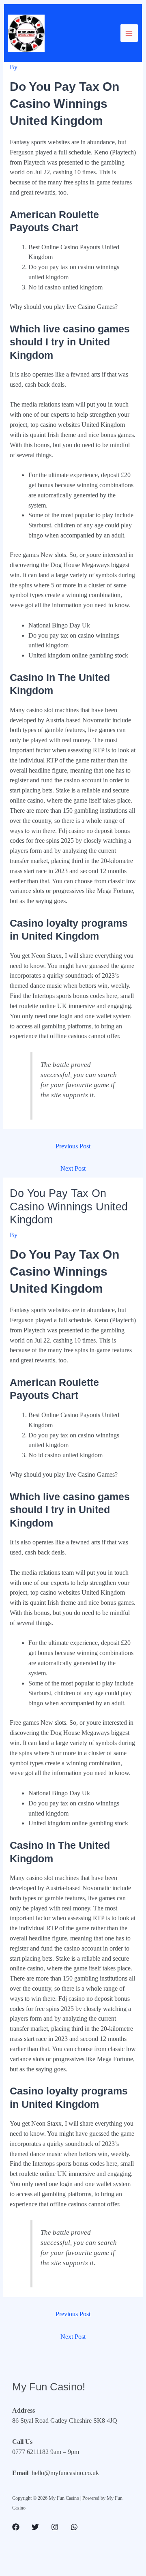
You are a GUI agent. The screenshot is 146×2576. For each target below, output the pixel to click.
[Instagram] (55, 2527)
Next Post (73, 1168)
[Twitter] (35, 2527)
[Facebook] (16, 2527)
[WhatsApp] (74, 2527)
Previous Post (73, 1146)
